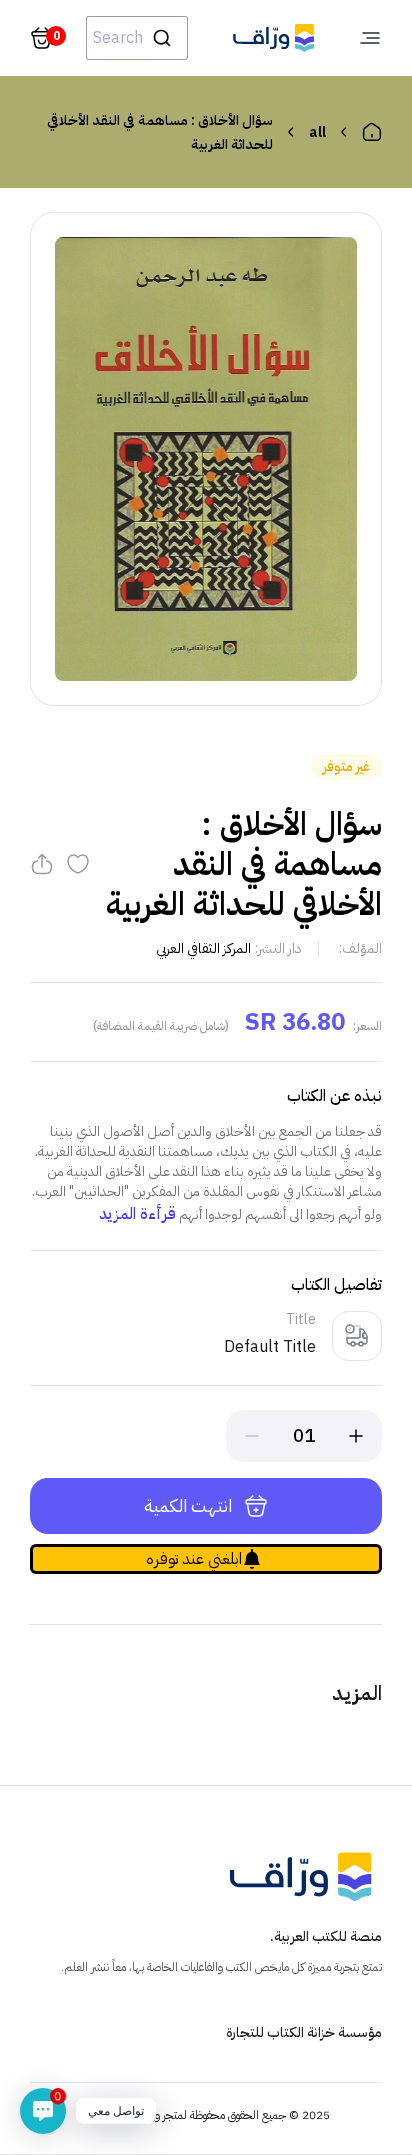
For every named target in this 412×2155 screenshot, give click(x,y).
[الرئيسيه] (372, 132)
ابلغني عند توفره (194, 1559)
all (317, 132)
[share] (42, 864)
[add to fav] (78, 864)
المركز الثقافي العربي (203, 948)
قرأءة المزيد (137, 1214)
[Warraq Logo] (273, 38)
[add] (356, 1436)
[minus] (252, 1436)
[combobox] (137, 38)
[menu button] (370, 38)
